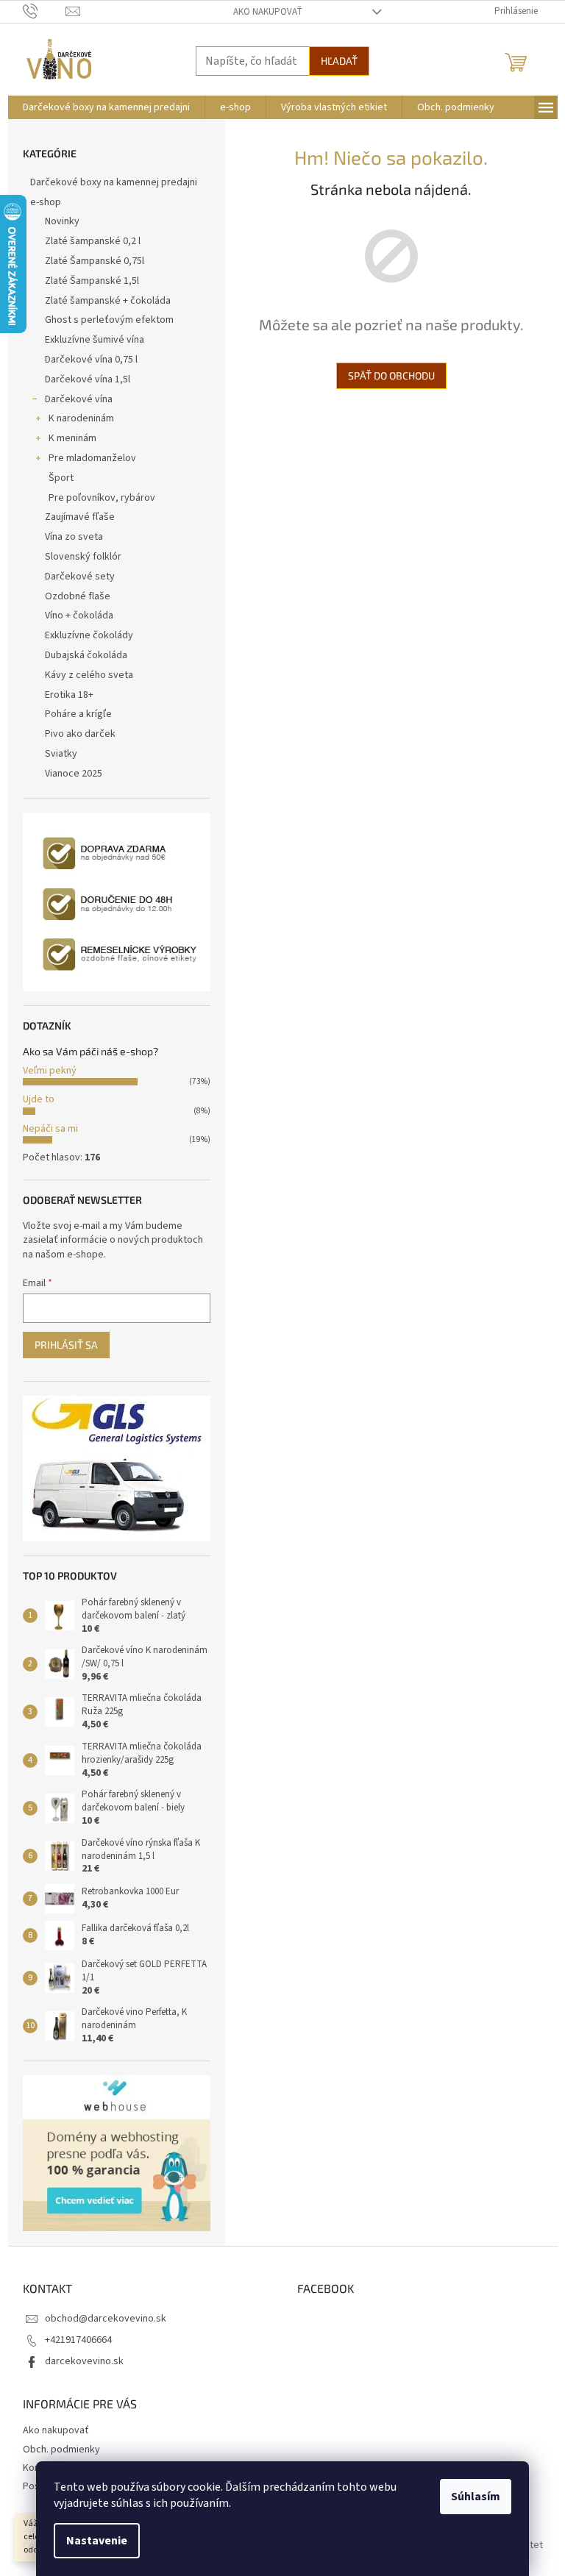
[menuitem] (106, 107)
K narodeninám (81, 418)
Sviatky (61, 754)
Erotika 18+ (69, 695)
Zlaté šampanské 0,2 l (93, 241)
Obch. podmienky (61, 2450)
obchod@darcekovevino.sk (106, 2319)
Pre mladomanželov (92, 458)
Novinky (62, 221)
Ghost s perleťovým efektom (109, 320)
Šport (61, 478)
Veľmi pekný (50, 1071)
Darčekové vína (79, 399)
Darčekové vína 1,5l (88, 379)
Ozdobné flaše (78, 596)
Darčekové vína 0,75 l (91, 360)
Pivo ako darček (80, 734)
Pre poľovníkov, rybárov (102, 498)
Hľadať (339, 61)
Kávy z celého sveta (89, 675)
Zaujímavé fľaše (80, 517)
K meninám (72, 438)
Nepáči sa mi (50, 1129)
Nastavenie (97, 2541)
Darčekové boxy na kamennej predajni (114, 182)
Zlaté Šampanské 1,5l (92, 281)
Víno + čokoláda (79, 616)
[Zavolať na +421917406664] (45, 11)
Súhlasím (476, 2497)
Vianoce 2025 (74, 774)
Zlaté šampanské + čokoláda (108, 301)
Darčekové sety (80, 577)
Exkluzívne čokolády (89, 635)
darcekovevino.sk (84, 2361)
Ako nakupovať (268, 12)
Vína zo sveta (74, 537)
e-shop (46, 202)
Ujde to (39, 1099)
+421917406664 (78, 2340)
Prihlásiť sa (66, 1345)
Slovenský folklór (83, 557)
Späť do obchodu (391, 375)
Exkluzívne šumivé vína (95, 340)
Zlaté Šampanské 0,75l (95, 261)
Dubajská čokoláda (86, 655)
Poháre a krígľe (78, 714)
